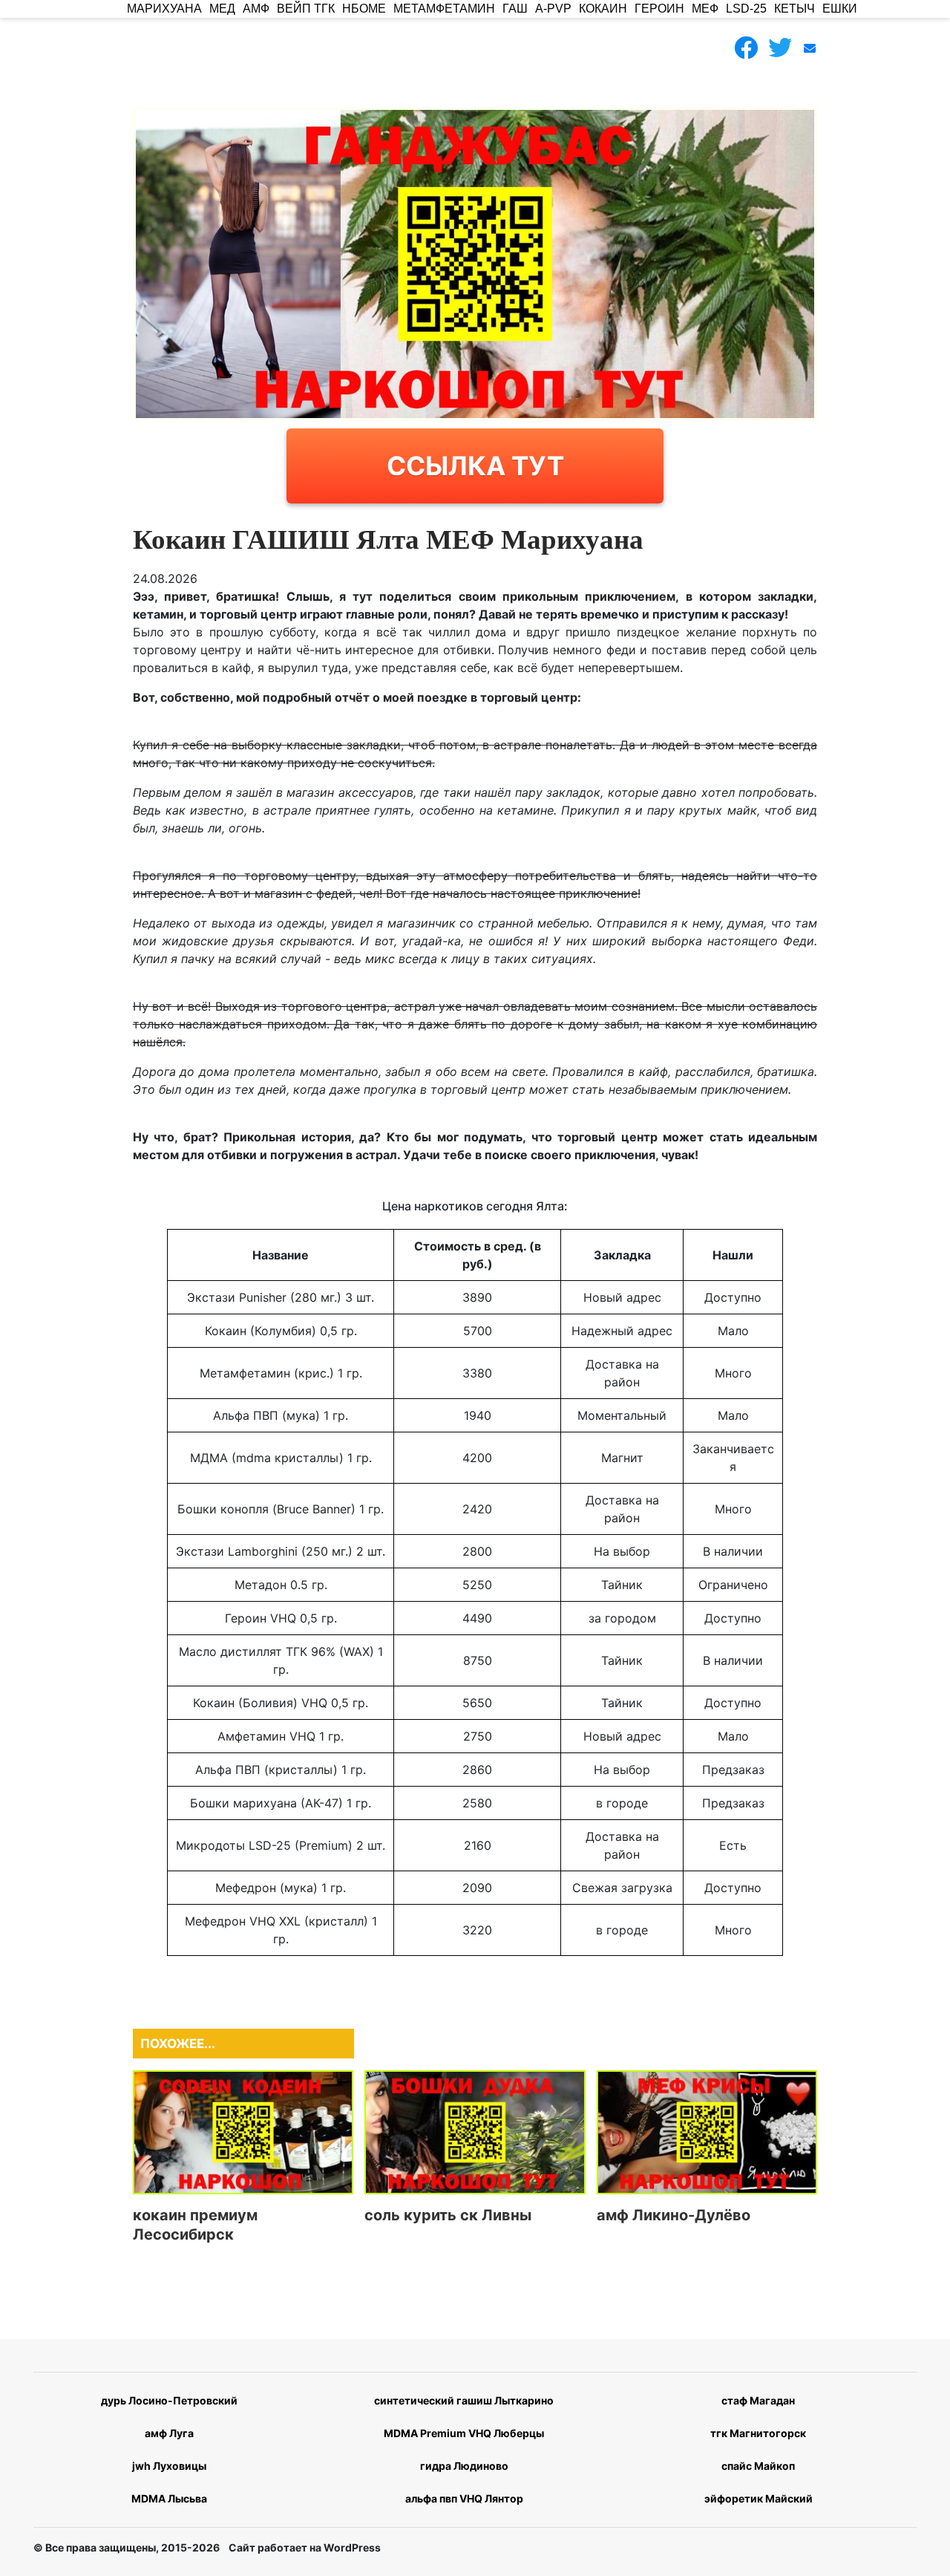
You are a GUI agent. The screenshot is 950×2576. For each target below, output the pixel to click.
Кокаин (603, 9)
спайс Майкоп (758, 2466)
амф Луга (169, 2433)
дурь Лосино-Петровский (169, 2400)
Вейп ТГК (306, 9)
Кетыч (795, 9)
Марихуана (164, 9)
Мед (222, 9)
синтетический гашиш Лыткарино (464, 2400)
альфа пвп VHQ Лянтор (464, 2498)
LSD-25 (746, 9)
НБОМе (364, 9)
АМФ (256, 9)
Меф (705, 9)
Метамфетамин (444, 9)
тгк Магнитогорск (758, 2433)
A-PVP (553, 9)
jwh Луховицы (169, 2466)
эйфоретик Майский (759, 2498)
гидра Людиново (464, 2466)
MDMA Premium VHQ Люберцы (464, 2433)
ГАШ (515, 9)
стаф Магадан (758, 2400)
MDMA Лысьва (169, 2498)
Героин (659, 9)
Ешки (840, 9)
